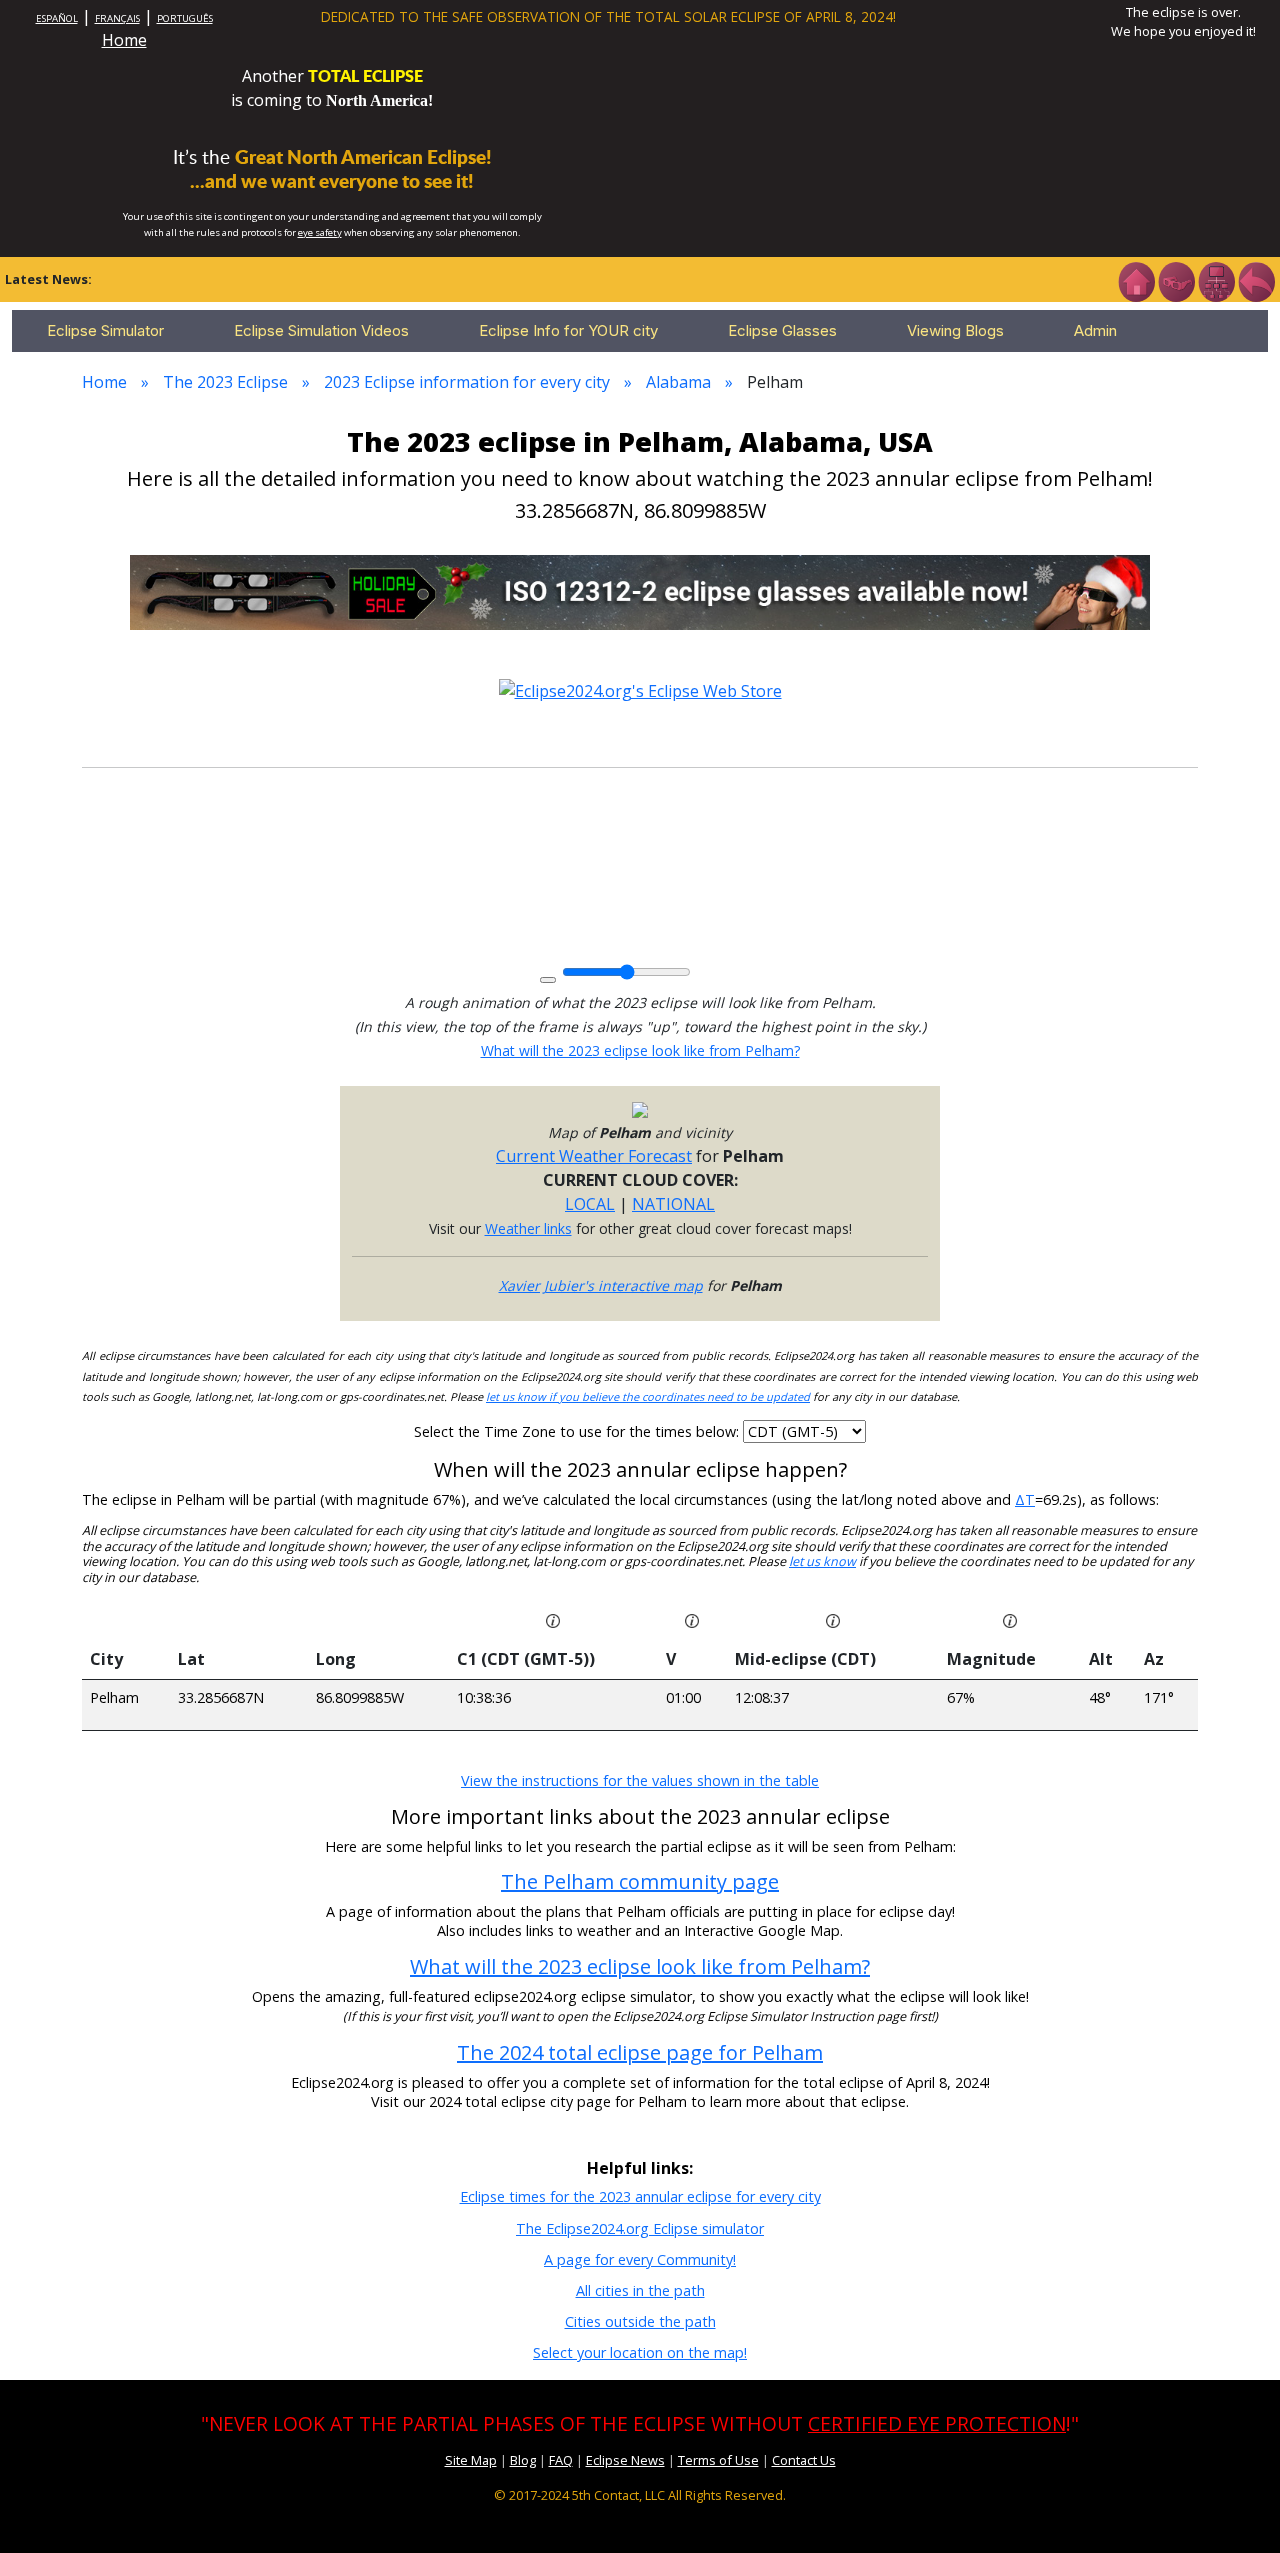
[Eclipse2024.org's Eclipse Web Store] (640, 690)
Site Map (471, 2460)
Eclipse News (625, 2460)
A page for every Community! (640, 2259)
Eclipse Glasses (782, 330)
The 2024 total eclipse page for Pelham (640, 2052)
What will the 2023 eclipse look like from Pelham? (640, 1050)
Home (124, 40)
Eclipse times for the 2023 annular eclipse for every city (640, 2196)
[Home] (1136, 280)
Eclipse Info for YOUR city (568, 330)
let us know (822, 1561)
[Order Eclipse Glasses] (1176, 280)
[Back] (1256, 280)
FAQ (561, 2460)
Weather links (528, 1228)
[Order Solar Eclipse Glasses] (640, 591)
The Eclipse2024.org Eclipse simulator (640, 2228)
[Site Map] (1216, 280)
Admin (1095, 330)
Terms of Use (718, 2460)
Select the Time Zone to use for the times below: (578, 1431)
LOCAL (590, 1204)
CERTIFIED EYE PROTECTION (937, 2423)
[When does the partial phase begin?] (553, 1619)
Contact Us (804, 2460)
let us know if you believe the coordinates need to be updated (648, 1396)
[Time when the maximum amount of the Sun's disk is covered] (833, 1619)
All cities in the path (640, 2290)
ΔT (1025, 1499)
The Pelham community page (640, 1881)
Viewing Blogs (955, 330)
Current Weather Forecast (594, 1156)
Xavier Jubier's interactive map (601, 1285)
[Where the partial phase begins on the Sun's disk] (692, 1619)
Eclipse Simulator (105, 330)
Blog (523, 2460)
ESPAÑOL (57, 18)
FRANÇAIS (117, 18)
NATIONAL (673, 1204)
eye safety (320, 232)
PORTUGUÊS (185, 18)
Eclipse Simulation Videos (321, 330)
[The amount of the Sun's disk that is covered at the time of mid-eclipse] (1010, 1619)
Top (1236, 2507)
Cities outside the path (640, 2321)
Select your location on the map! (640, 2352)
